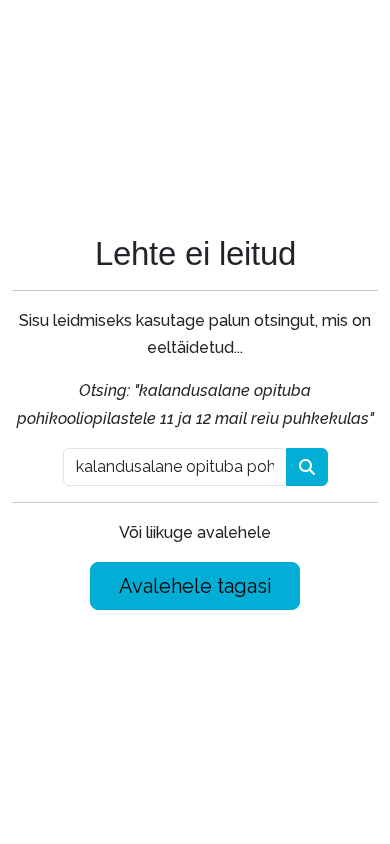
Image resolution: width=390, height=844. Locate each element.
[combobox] (175, 467)
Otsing (307, 467)
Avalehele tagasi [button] (195, 586)
